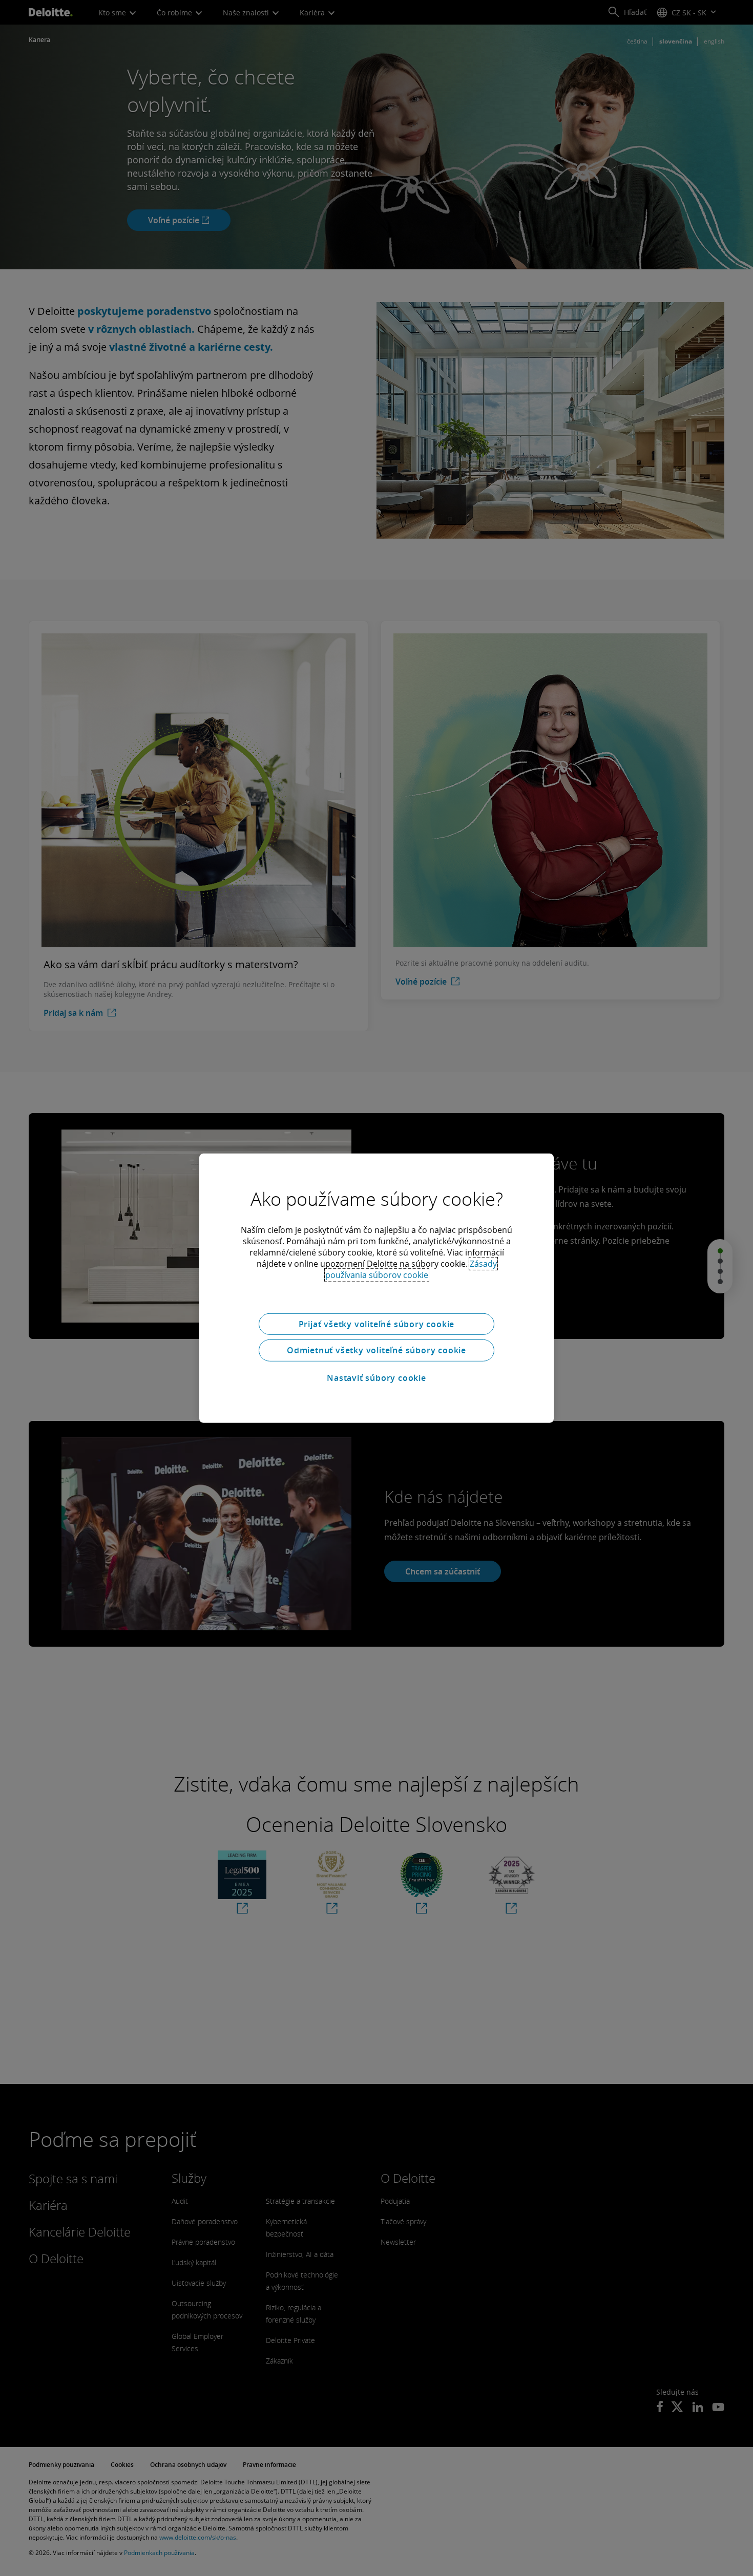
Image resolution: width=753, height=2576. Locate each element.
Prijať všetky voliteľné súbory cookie (377, 1324)
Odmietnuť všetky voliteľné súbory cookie (376, 1350)
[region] (376, 1288)
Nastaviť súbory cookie (376, 1378)
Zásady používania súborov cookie (411, 1269)
